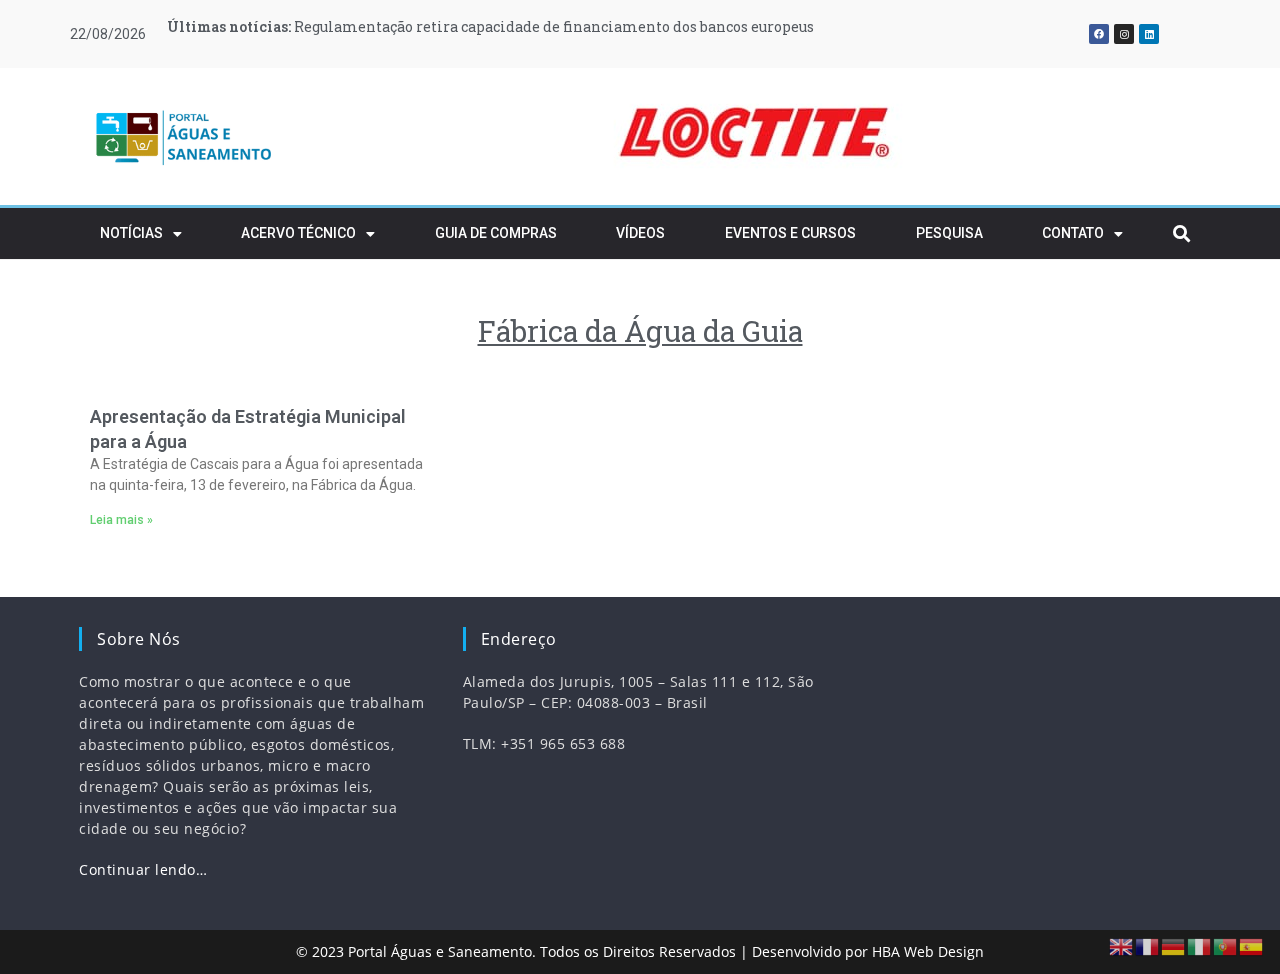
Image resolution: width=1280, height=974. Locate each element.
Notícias (131, 233)
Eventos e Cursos (790, 233)
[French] (1148, 945)
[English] (1122, 945)
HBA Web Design (928, 951)
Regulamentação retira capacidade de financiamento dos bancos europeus (490, 26)
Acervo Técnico (298, 233)
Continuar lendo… (143, 869)
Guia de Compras (496, 233)
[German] (1174, 945)
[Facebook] (1099, 34)
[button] (414, 137)
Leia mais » (121, 520)
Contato (1073, 233)
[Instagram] (1124, 34)
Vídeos (640, 233)
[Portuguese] (1226, 945)
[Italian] (1200, 945)
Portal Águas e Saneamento (440, 951)
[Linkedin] (1149, 34)
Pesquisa (949, 233)
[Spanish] (1252, 945)
